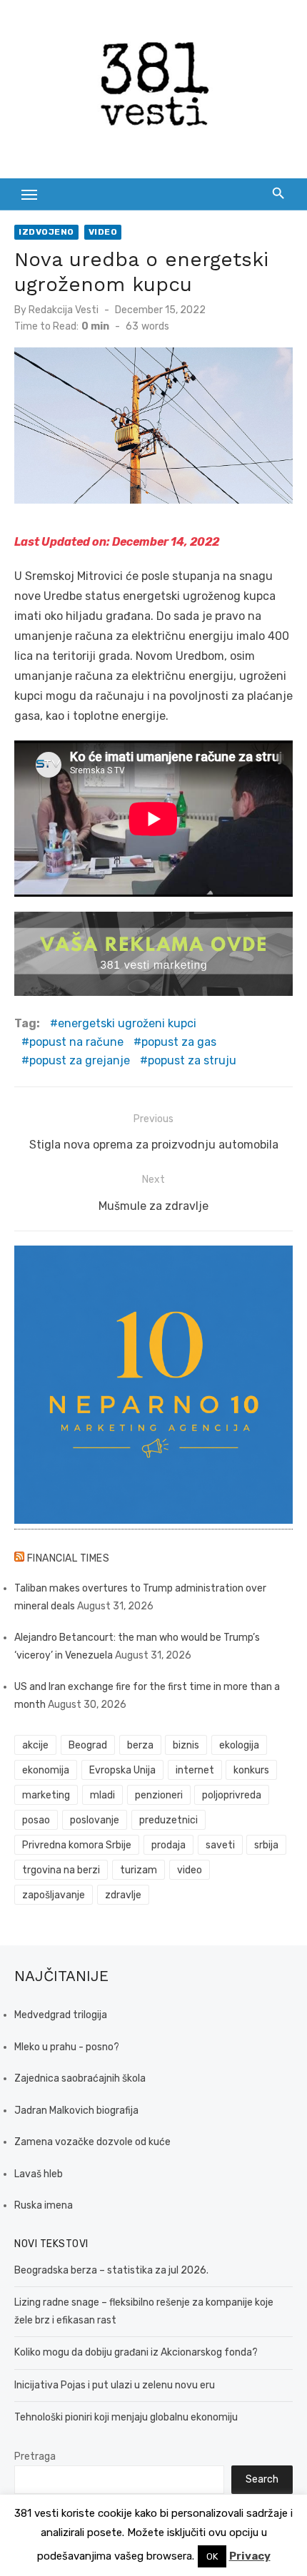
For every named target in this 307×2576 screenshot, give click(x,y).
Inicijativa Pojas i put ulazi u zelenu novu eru (115, 2385)
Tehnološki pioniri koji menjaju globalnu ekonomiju (126, 2417)
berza (140, 1745)
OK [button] (212, 2556)
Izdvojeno (46, 232)
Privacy (250, 2556)
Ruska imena (44, 2205)
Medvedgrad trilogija (61, 2015)
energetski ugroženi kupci (127, 1023)
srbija (266, 1845)
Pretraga (35, 2457)
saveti (220, 1845)
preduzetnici (168, 1820)
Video (103, 232)
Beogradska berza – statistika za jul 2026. (111, 2270)
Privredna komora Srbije (77, 1845)
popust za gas (179, 1042)
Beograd (88, 1745)
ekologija (239, 1745)
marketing (46, 1795)
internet (195, 1770)
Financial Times (69, 1558)
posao (36, 1820)
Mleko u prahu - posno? (67, 2047)
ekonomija (46, 1770)
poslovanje (95, 1820)
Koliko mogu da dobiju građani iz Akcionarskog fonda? (136, 2352)
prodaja (168, 1845)
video (190, 1870)
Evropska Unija (122, 1770)
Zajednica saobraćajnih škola (80, 2078)
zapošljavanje (54, 1895)
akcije (35, 1745)
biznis (186, 1745)
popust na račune (76, 1042)
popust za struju (192, 1060)
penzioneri (159, 1795)
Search (262, 2479)
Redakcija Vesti (64, 310)
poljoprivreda (232, 1795)
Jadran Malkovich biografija (76, 2111)
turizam (139, 1870)
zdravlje (123, 1895)
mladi (102, 1795)
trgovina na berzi (61, 1870)
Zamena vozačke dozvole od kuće (92, 2142)
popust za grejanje (80, 1060)
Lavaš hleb (39, 2174)
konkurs (251, 1770)
